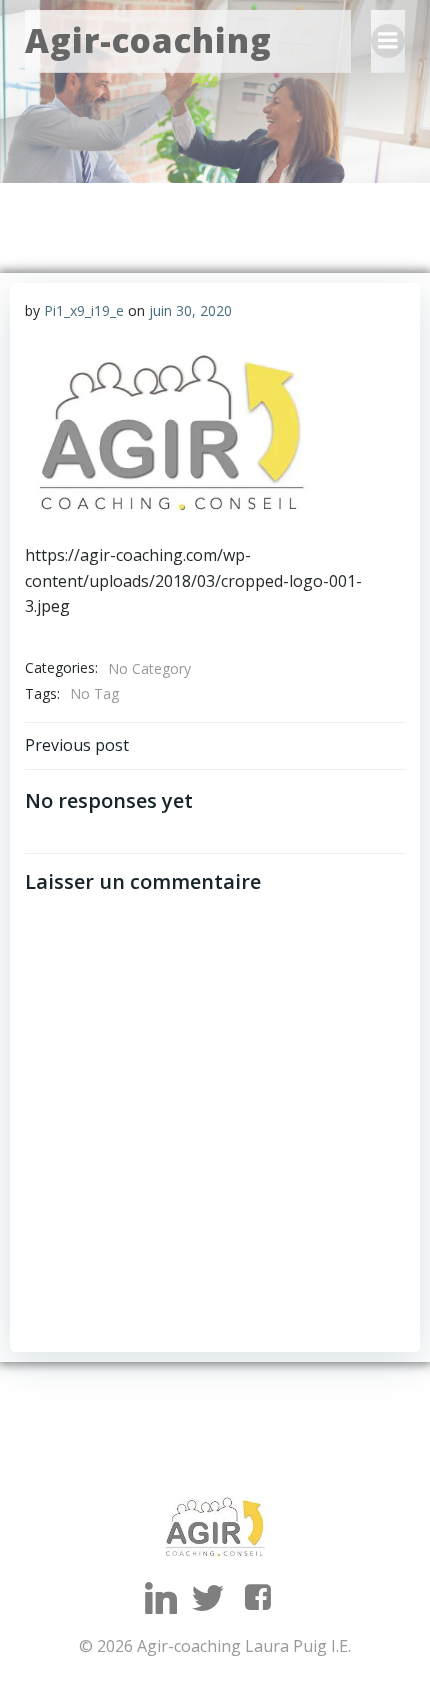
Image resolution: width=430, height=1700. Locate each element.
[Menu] (388, 41)
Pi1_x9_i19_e (84, 310)
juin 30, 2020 (190, 310)
